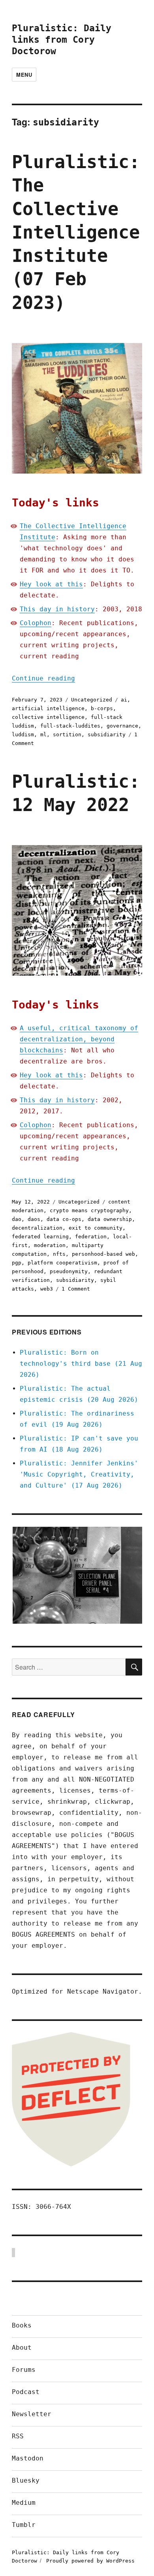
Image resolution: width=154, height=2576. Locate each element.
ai (124, 700)
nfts (59, 1254)
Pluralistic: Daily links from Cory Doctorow (62, 40)
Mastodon (28, 2458)
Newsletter (32, 2414)
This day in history (57, 609)
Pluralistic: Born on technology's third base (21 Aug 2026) (81, 1364)
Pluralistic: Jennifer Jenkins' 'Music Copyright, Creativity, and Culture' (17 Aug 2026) (79, 1474)
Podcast (26, 2392)
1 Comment (76, 1289)
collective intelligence (48, 717)
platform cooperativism (62, 1263)
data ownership (110, 1219)
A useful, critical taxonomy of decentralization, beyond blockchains (79, 1039)
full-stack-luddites (70, 726)
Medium (24, 2503)
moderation (50, 1245)
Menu (24, 75)
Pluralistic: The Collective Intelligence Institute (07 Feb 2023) (76, 232)
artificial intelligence (48, 708)
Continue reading (43, 678)
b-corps (102, 708)
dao (17, 1219)
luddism (23, 735)
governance (122, 726)
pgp (17, 1263)
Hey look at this (51, 584)
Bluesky (26, 2480)
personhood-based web (103, 1254)
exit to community (96, 1228)
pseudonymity (69, 1271)
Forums (24, 2370)
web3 (47, 1289)
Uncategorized (92, 700)
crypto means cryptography (89, 1210)
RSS (18, 2436)
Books (22, 2325)
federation (91, 1237)
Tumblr (24, 2525)
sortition (67, 735)
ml (43, 735)
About (22, 2348)
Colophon (36, 623)
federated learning (40, 1237)
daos (34, 1219)
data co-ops (64, 1219)
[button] (77, 1575)
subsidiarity (107, 735)
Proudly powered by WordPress (90, 2561)
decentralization (37, 1228)
